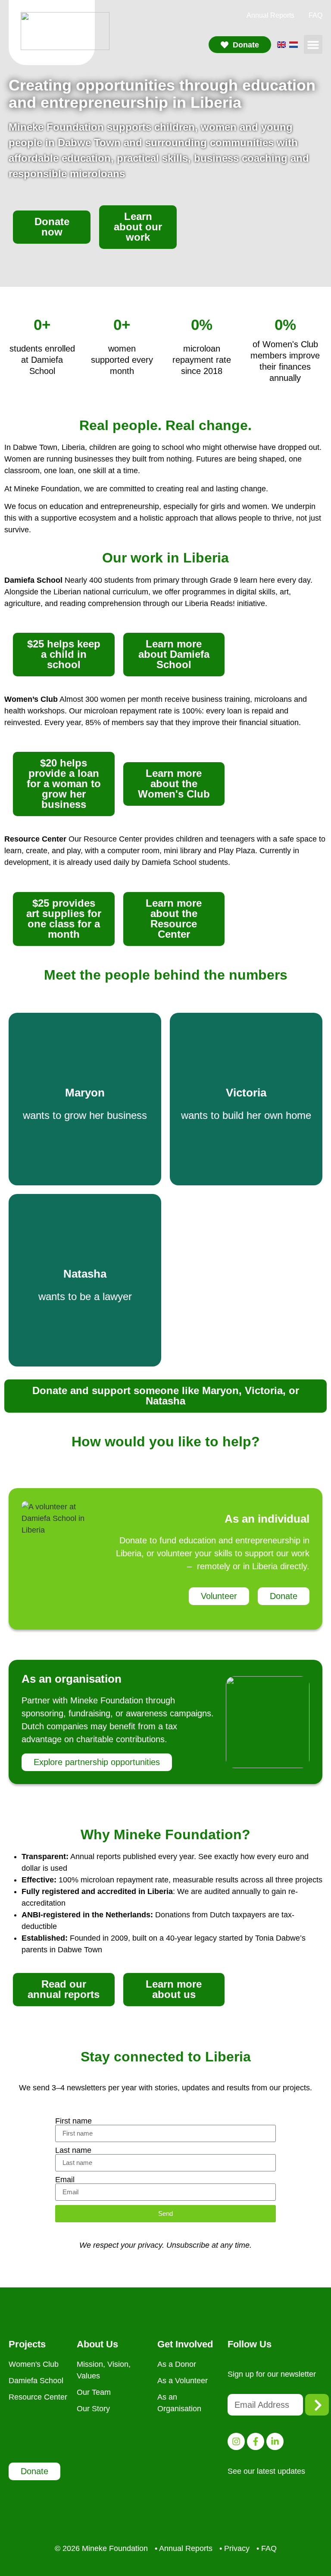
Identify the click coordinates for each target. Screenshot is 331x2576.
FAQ (315, 15)
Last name (73, 2150)
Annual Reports (270, 15)
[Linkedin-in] (275, 2441)
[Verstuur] (317, 2405)
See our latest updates (266, 2471)
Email (65, 2180)
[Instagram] (236, 2441)
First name (73, 2121)
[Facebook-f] (256, 2441)
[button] (313, 44)
